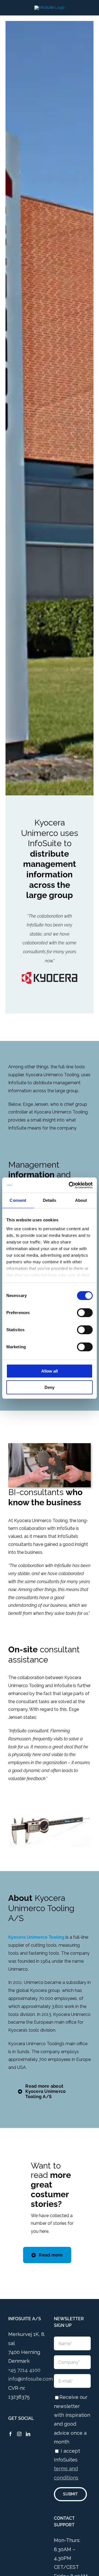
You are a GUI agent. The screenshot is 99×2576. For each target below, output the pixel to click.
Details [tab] (50, 1200)
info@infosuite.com (31, 2379)
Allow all (50, 1371)
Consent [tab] (18, 1200)
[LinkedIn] (28, 2434)
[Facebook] (10, 2434)
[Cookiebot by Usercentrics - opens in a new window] (70, 1185)
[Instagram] (19, 2434)
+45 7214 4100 (24, 2370)
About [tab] (81, 1200)
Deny (50, 1387)
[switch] (85, 1313)
